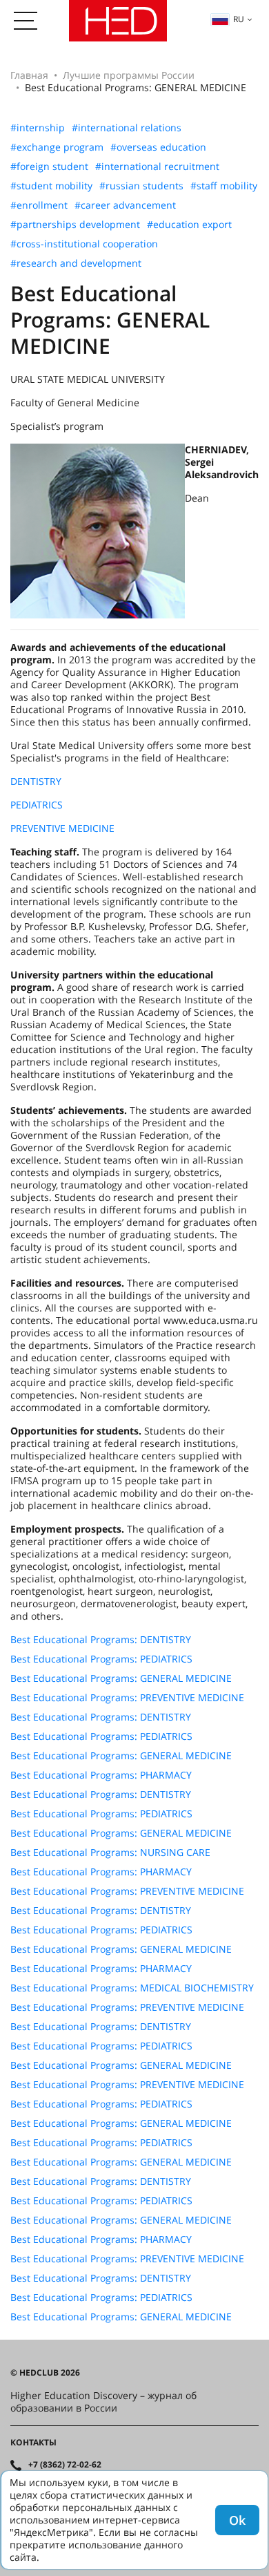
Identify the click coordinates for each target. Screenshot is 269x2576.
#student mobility (51, 186)
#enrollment (39, 205)
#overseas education (158, 147)
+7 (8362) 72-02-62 (65, 2465)
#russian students (141, 186)
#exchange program (57, 147)
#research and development (76, 263)
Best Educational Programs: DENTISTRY (101, 1640)
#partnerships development (75, 225)
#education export (189, 225)
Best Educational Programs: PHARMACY (101, 1775)
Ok (237, 2520)
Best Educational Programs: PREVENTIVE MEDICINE (127, 1698)
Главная (29, 75)
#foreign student (49, 167)
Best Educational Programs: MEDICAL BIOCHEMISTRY (132, 1988)
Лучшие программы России (129, 75)
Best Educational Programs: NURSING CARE (110, 1853)
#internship (38, 128)
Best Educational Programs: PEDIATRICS (101, 1659)
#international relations (127, 128)
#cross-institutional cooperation (84, 244)
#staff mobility (224, 186)
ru (239, 19)
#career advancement (125, 205)
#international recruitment (157, 167)
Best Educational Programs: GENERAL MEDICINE (121, 1678)
